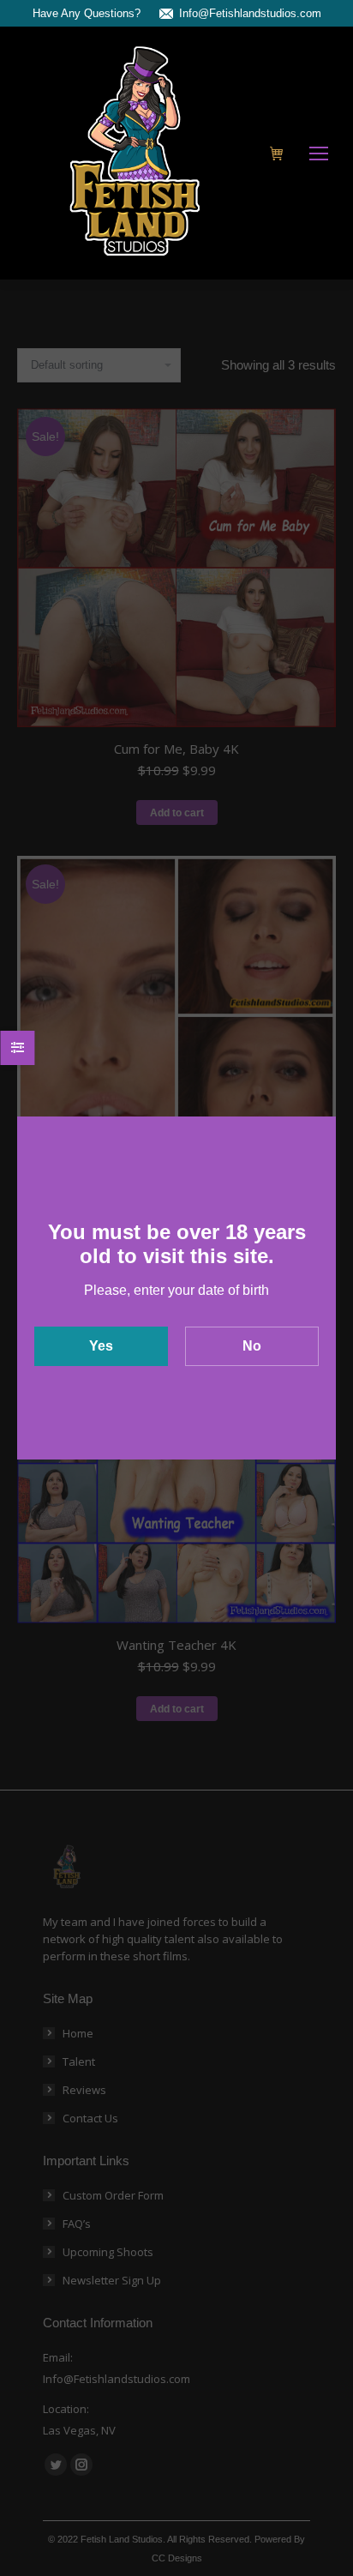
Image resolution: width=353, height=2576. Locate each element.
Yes (101, 1346)
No (252, 1346)
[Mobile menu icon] (319, 153)
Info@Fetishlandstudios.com (250, 13)
